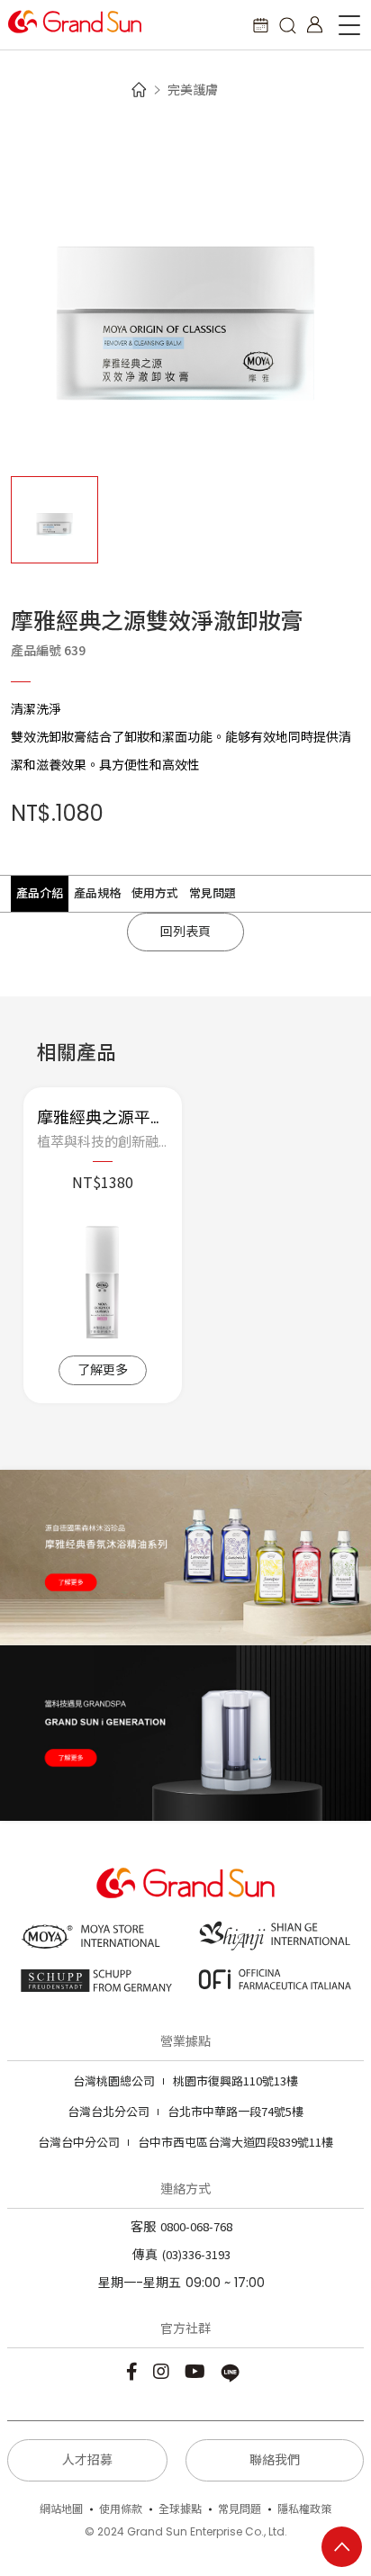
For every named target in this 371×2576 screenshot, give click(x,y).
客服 (143, 2227)
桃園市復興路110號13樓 (185, 2081)
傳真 (145, 2255)
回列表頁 (185, 932)
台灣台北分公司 (109, 2111)
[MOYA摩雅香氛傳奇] (185, 1558)
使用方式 (155, 893)
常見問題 (213, 893)
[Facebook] (134, 2370)
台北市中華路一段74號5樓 (185, 2111)
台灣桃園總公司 (114, 2081)
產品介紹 (40, 893)
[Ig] (163, 2370)
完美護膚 (193, 90)
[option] (185, 293)
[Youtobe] (197, 2370)
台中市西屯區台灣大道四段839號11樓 (185, 2142)
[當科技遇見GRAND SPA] (185, 1733)
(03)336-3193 (196, 2254)
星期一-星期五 (140, 2283)
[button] (287, 25)
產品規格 (97, 893)
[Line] (233, 2370)
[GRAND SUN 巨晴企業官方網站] (75, 22)
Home (139, 90)
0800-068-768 (196, 2226)
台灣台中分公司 (79, 2142)
